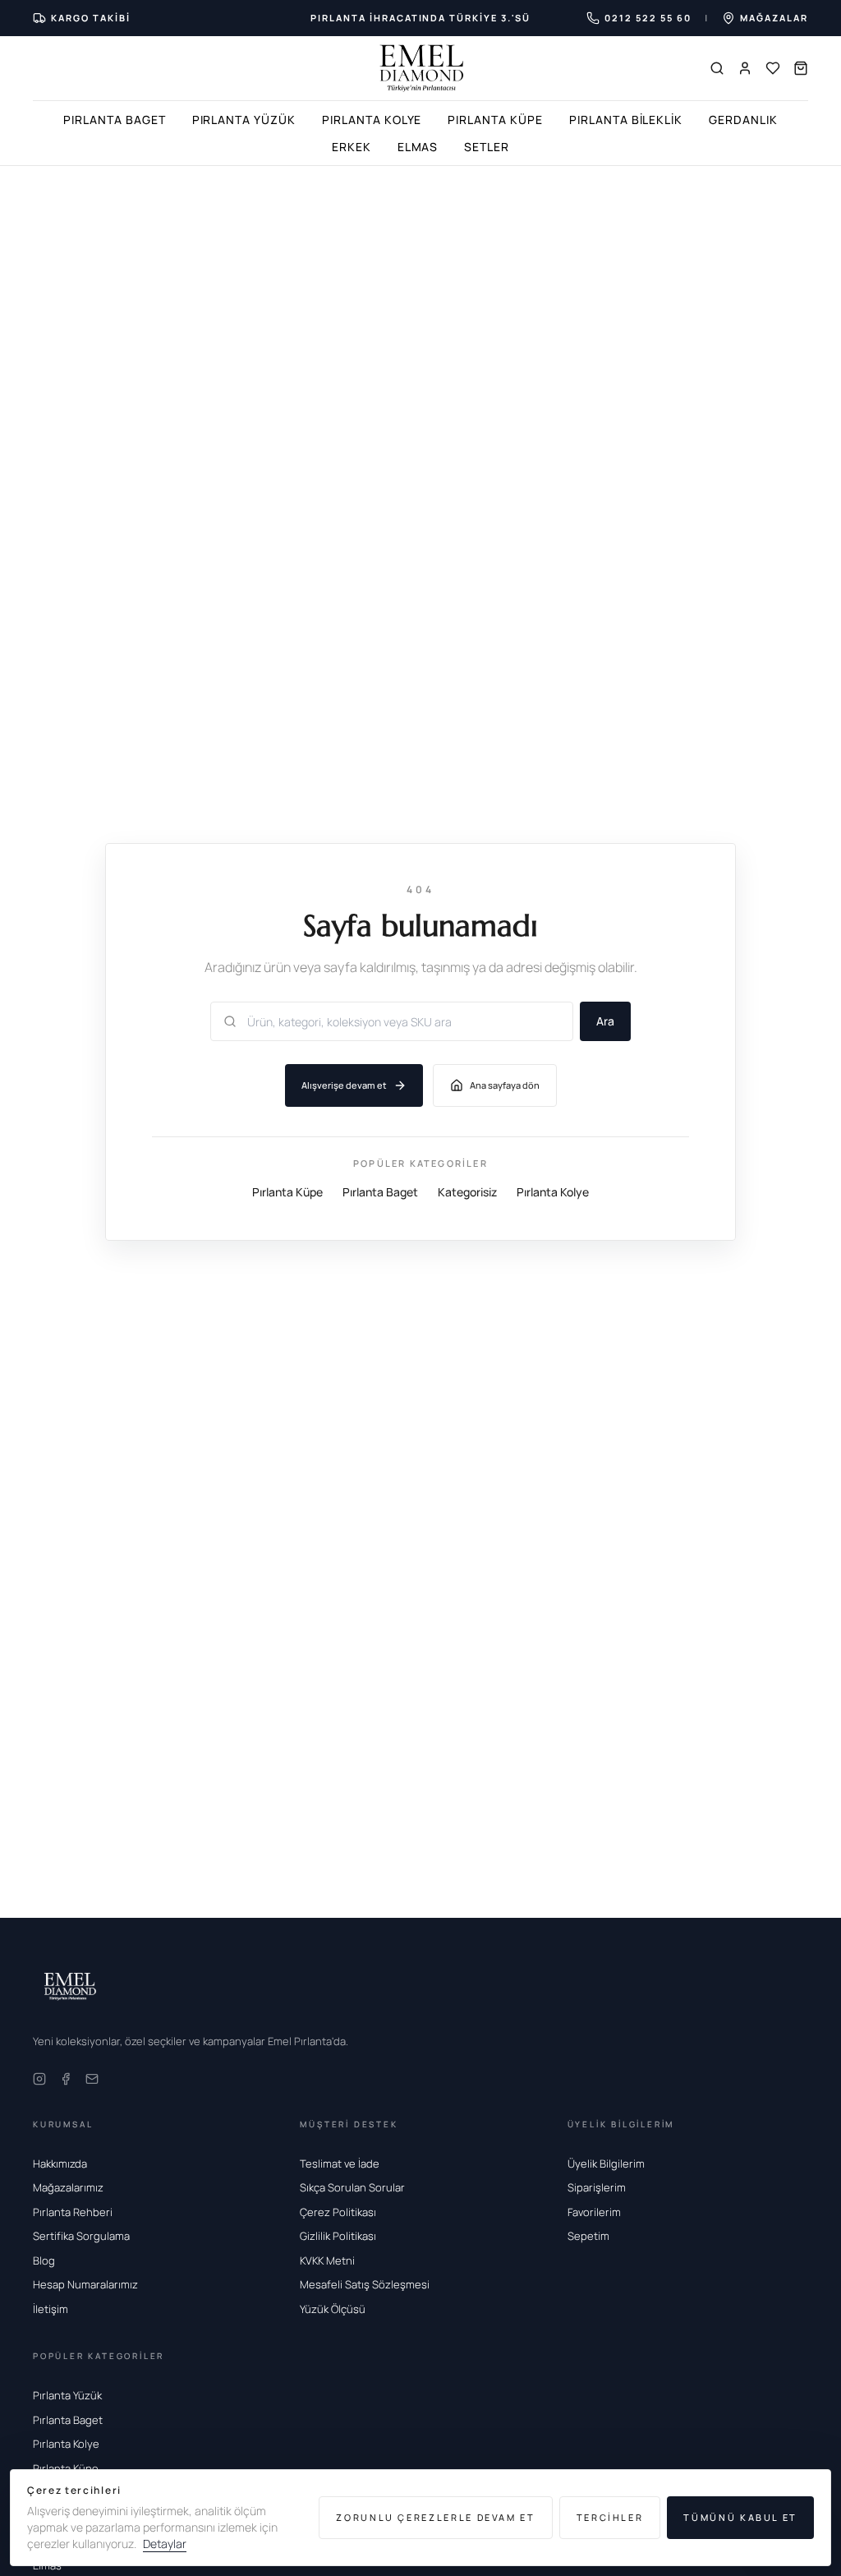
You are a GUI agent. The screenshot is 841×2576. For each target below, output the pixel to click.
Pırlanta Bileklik (626, 120)
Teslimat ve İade (340, 2164)
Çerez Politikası (338, 2212)
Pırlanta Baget (114, 120)
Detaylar (165, 2544)
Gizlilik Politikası (338, 2236)
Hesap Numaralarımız (85, 2284)
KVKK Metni (327, 2260)
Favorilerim (594, 2212)
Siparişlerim (597, 2187)
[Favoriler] (773, 68)
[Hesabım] (745, 68)
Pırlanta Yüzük (244, 120)
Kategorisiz (467, 1192)
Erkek (352, 147)
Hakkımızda (60, 2164)
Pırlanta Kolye (372, 120)
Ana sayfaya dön (505, 1085)
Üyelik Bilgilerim (606, 2164)
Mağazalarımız (68, 2187)
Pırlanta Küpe (495, 120)
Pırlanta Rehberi (73, 2212)
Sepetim (588, 2236)
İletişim (51, 2309)
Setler (487, 147)
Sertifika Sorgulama (81, 2236)
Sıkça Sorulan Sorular (352, 2187)
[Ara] (717, 68)
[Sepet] (801, 68)
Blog (44, 2260)
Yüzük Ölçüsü (333, 2309)
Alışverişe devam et (344, 1085)
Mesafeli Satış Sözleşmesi (365, 2284)
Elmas (418, 147)
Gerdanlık (743, 120)
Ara (605, 1021)
